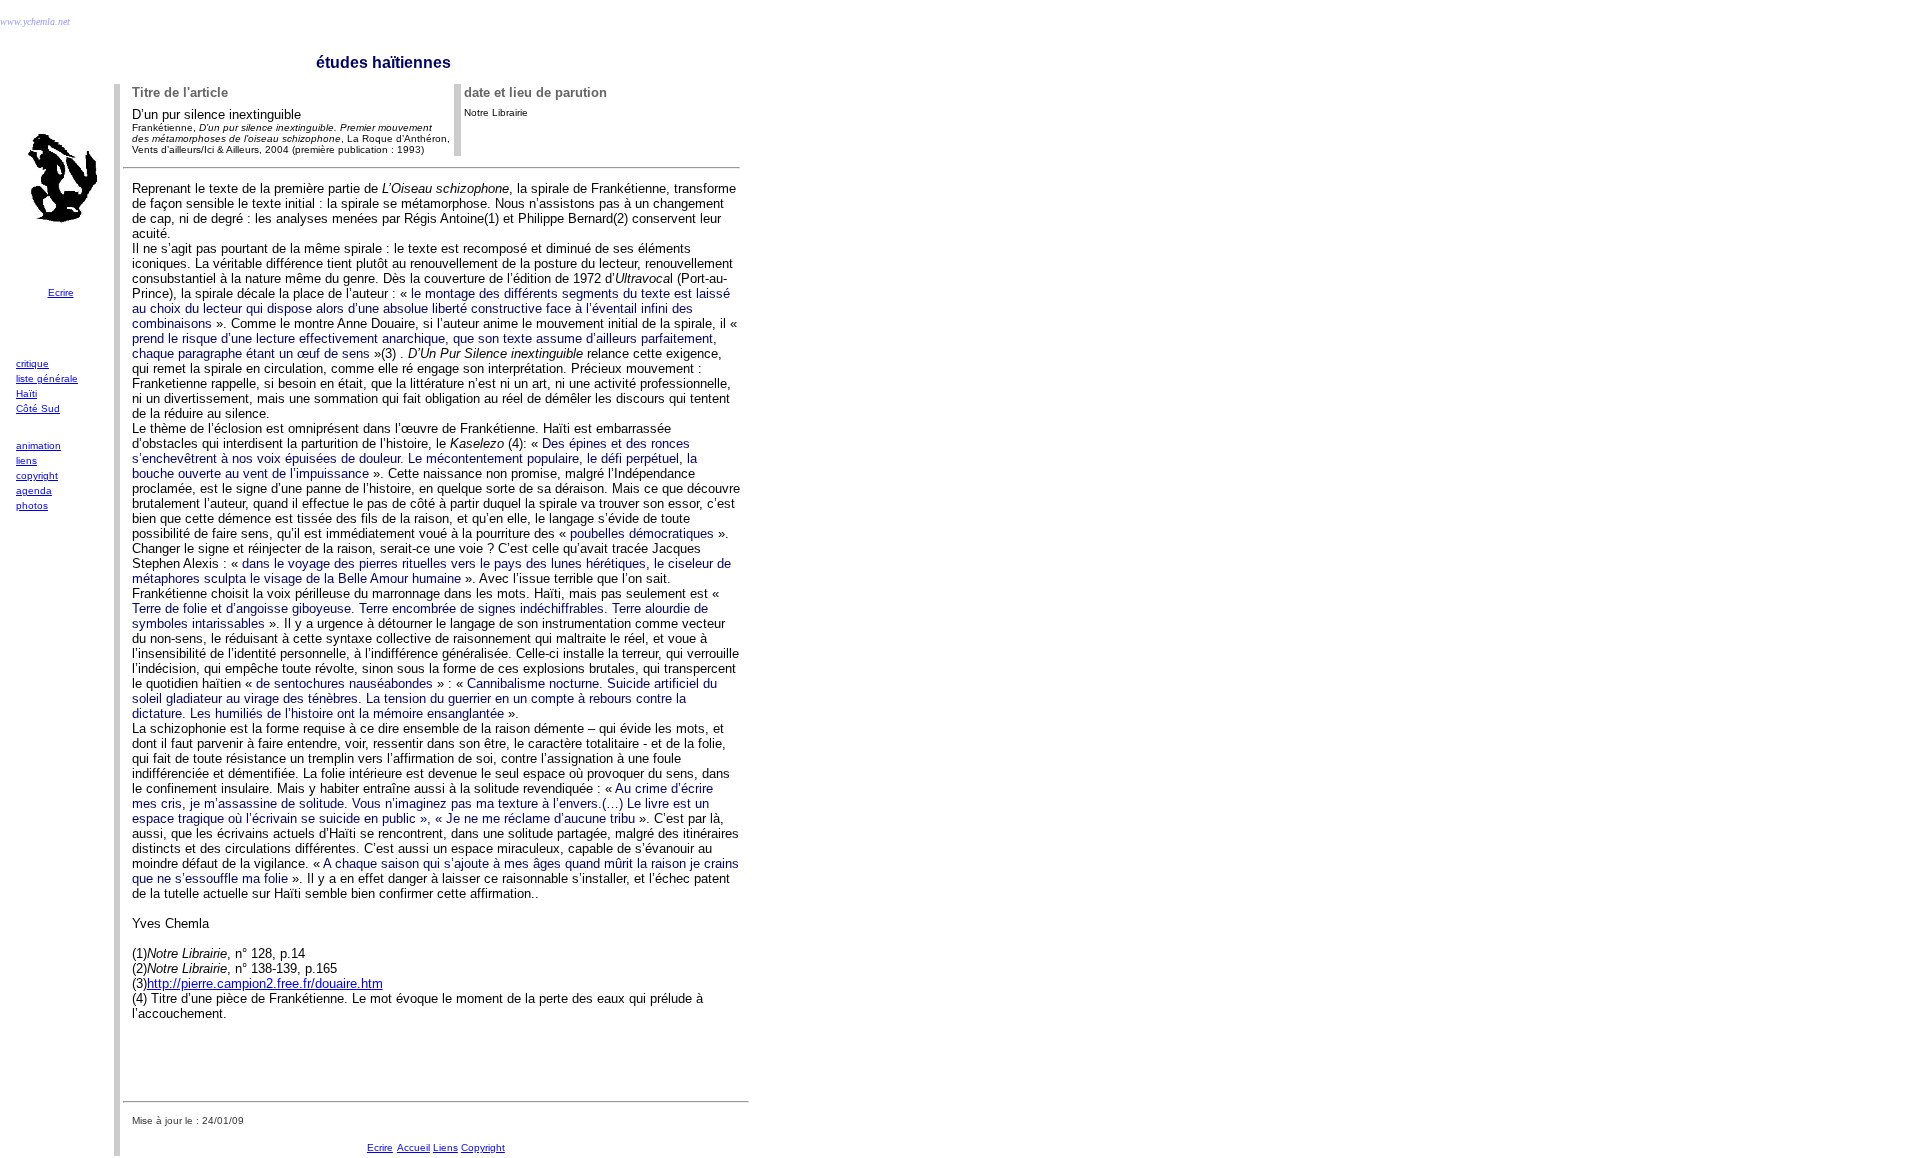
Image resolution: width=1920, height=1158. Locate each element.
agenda (34, 490)
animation (38, 445)
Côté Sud (38, 408)
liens (26, 460)
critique (32, 363)
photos (32, 505)
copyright (37, 475)
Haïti (26, 393)
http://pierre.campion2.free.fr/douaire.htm (265, 983)
